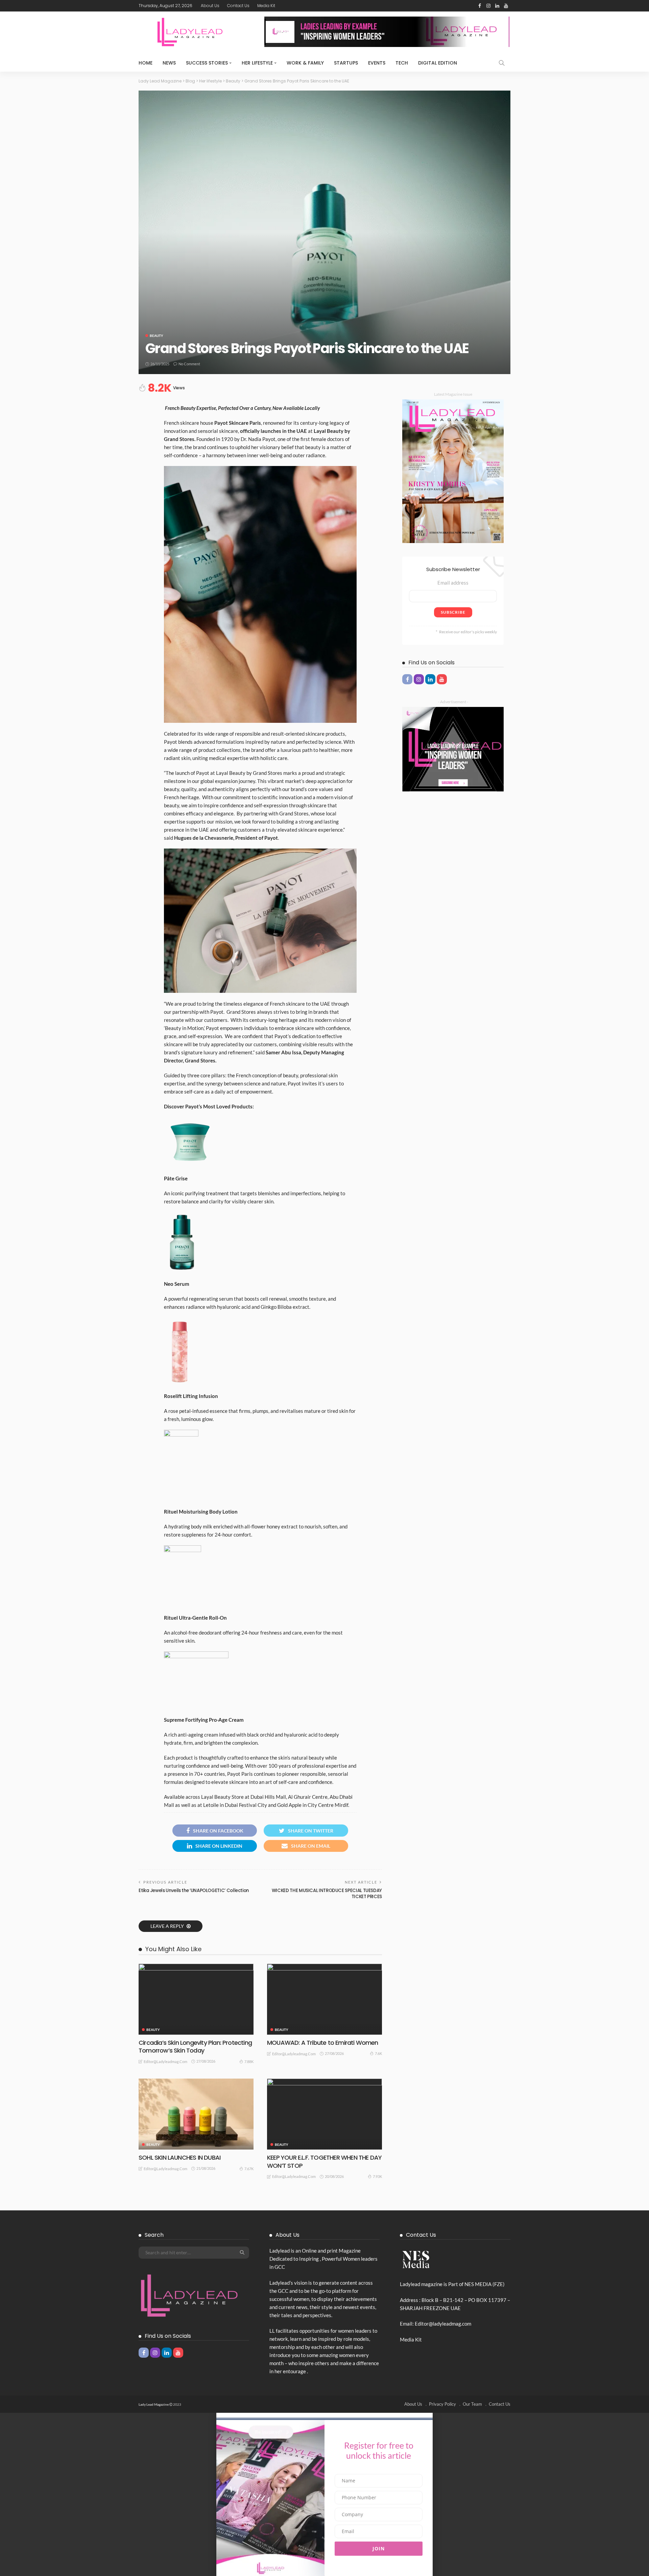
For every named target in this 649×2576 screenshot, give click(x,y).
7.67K (249, 2169)
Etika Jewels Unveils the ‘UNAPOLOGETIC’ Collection (194, 1891)
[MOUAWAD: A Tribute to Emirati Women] (324, 1999)
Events (377, 63)
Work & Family (305, 63)
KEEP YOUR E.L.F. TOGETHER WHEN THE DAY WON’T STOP (324, 2161)
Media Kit (266, 6)
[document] (324, 2494)
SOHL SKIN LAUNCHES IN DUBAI (179, 2157)
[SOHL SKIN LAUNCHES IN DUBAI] (196, 2114)
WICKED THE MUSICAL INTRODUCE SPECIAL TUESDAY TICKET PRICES (327, 1894)
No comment (189, 364)
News (169, 63)
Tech (402, 63)
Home (146, 63)
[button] (324, 2415)
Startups (346, 63)
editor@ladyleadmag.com (165, 2062)
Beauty (157, 336)
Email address (453, 583)
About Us (210, 6)
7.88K (249, 2062)
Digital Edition (438, 63)
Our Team (472, 2404)
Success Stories (207, 63)
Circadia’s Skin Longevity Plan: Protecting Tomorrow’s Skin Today (195, 2046)
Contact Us (238, 6)
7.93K (377, 2176)
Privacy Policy (442, 2404)
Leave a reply (168, 1926)
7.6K (378, 2053)
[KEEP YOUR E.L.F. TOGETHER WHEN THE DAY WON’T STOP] (324, 2114)
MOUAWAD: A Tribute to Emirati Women (323, 2043)
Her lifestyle (257, 63)
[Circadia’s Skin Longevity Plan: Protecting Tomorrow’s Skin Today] (196, 1999)
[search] (502, 63)
